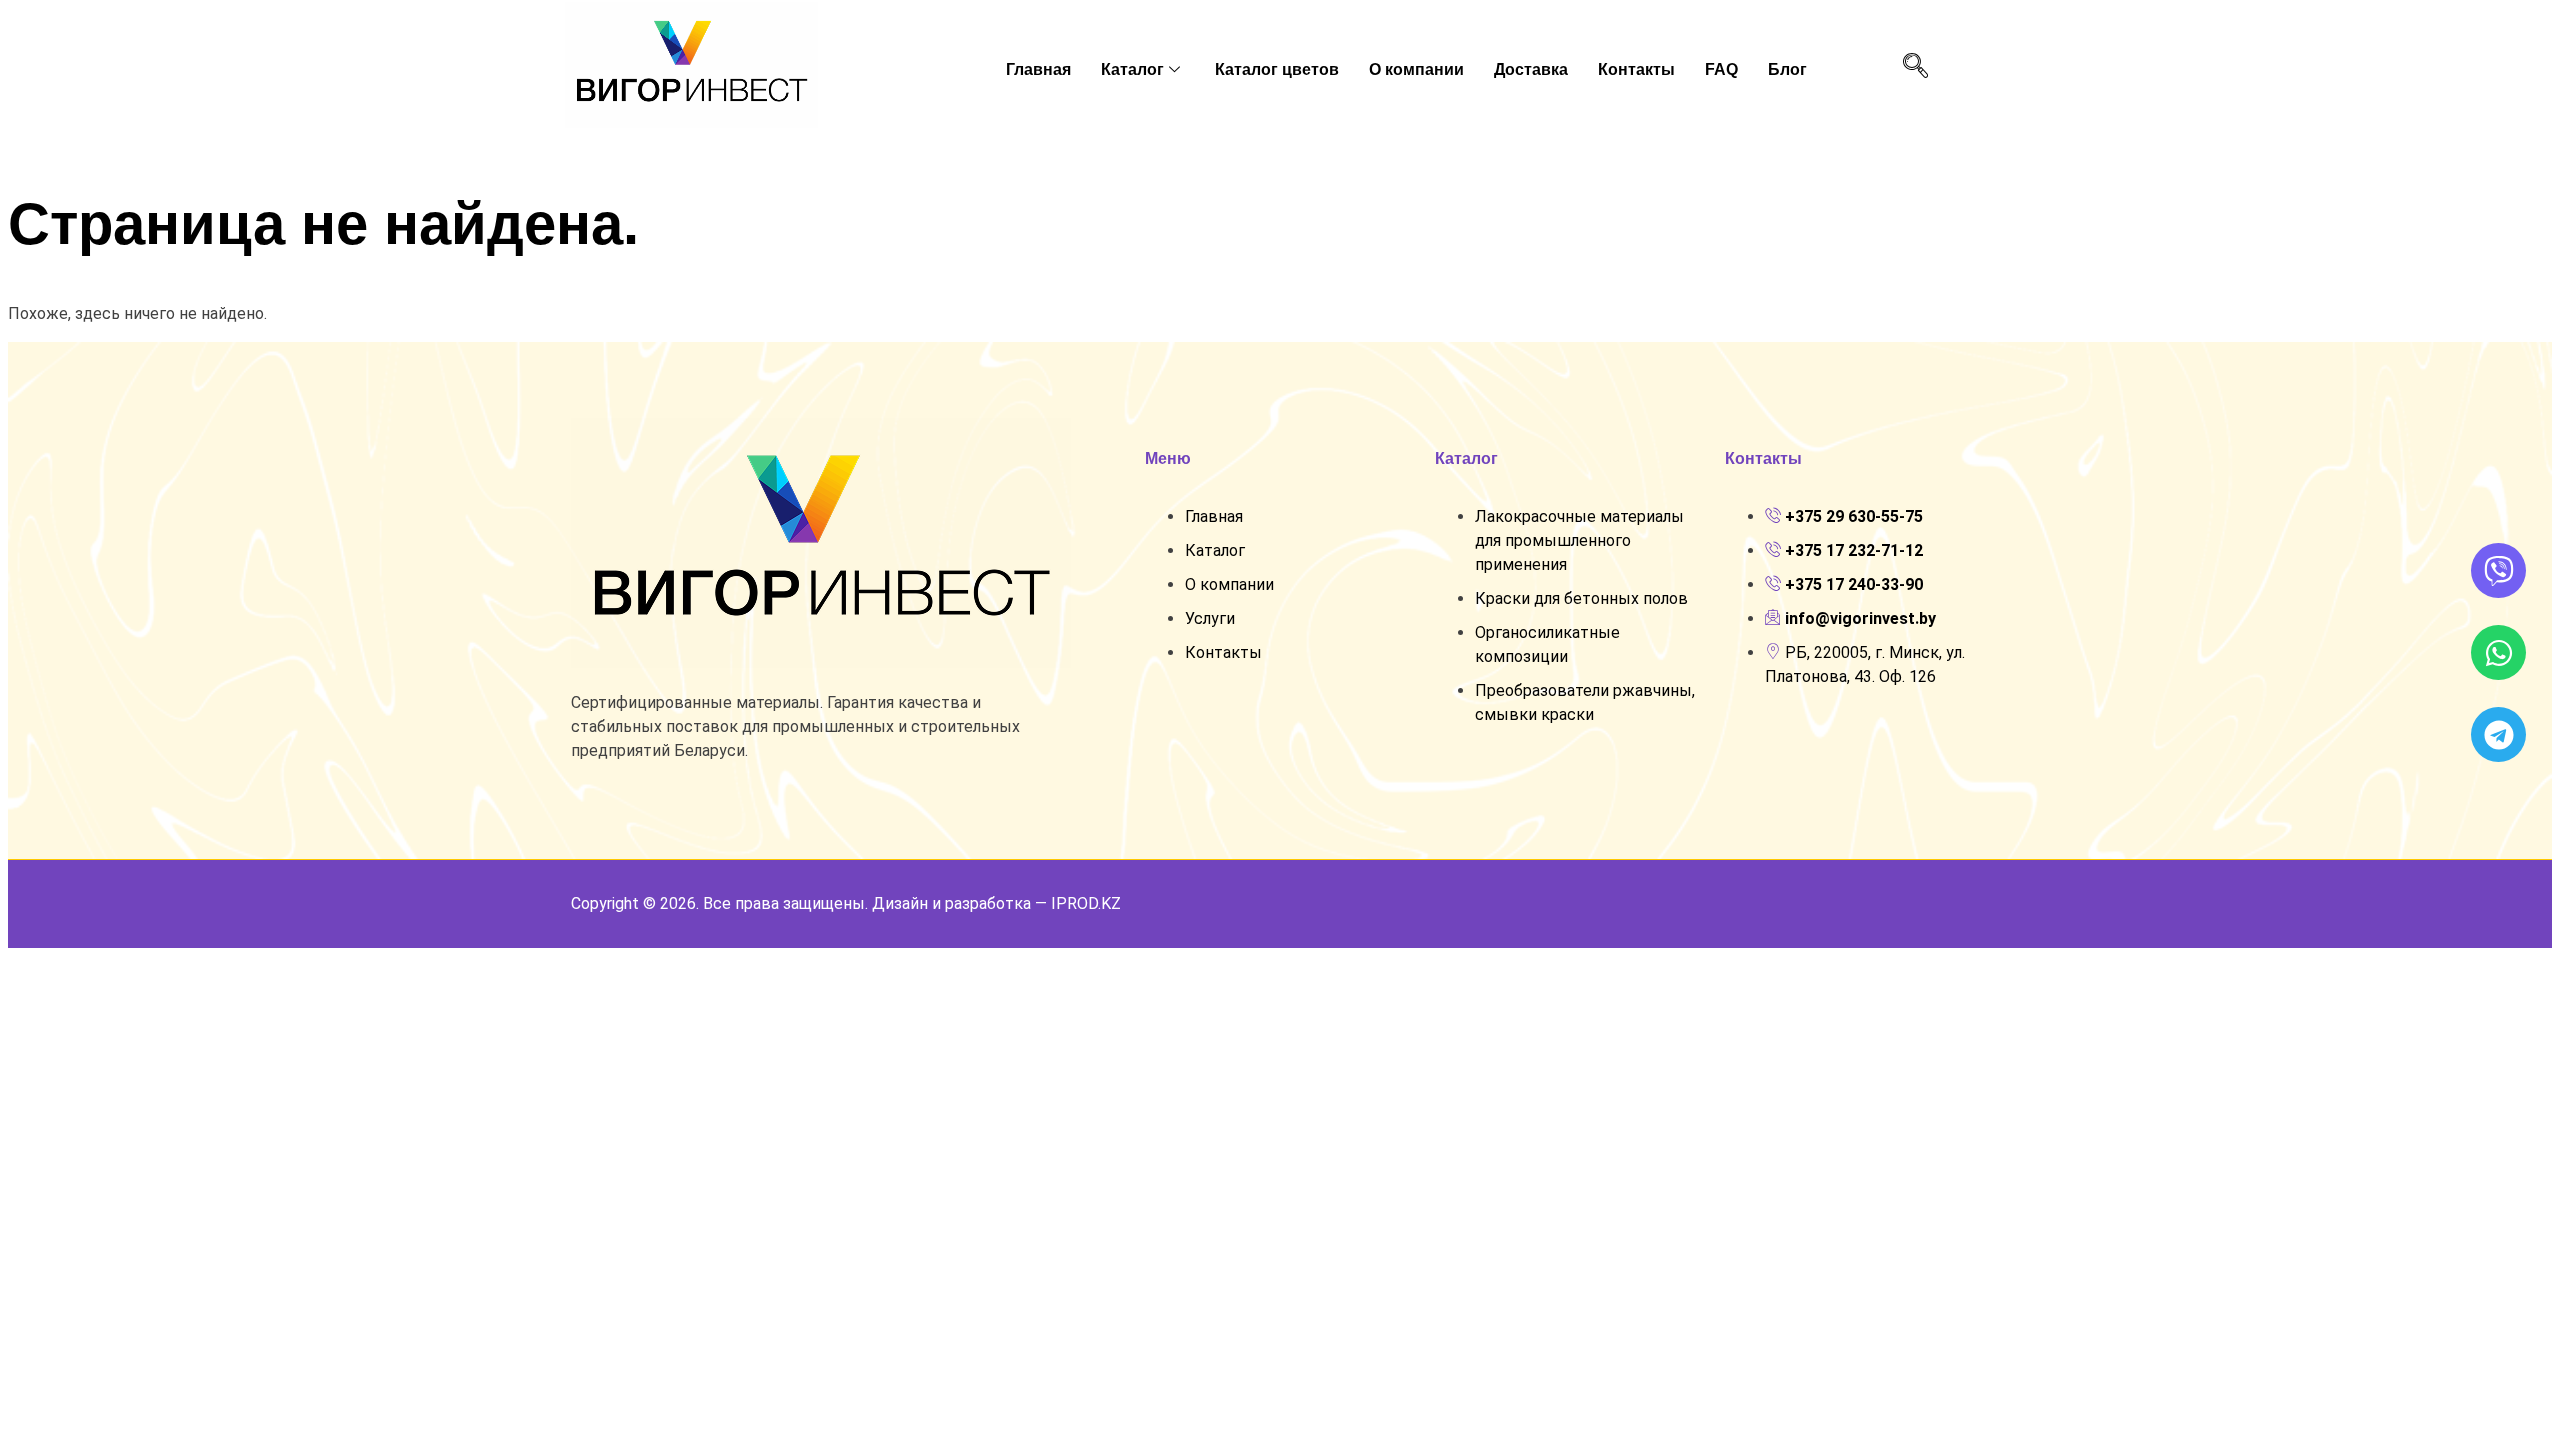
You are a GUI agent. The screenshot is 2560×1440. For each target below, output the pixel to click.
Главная (1038, 69)
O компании (1416, 69)
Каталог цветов (1277, 69)
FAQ (1721, 69)
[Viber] (2498, 570)
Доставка (1531, 69)
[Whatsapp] (2498, 652)
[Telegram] (2498, 734)
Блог (1787, 69)
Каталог (1132, 69)
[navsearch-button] (1915, 67)
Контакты (1636, 69)
